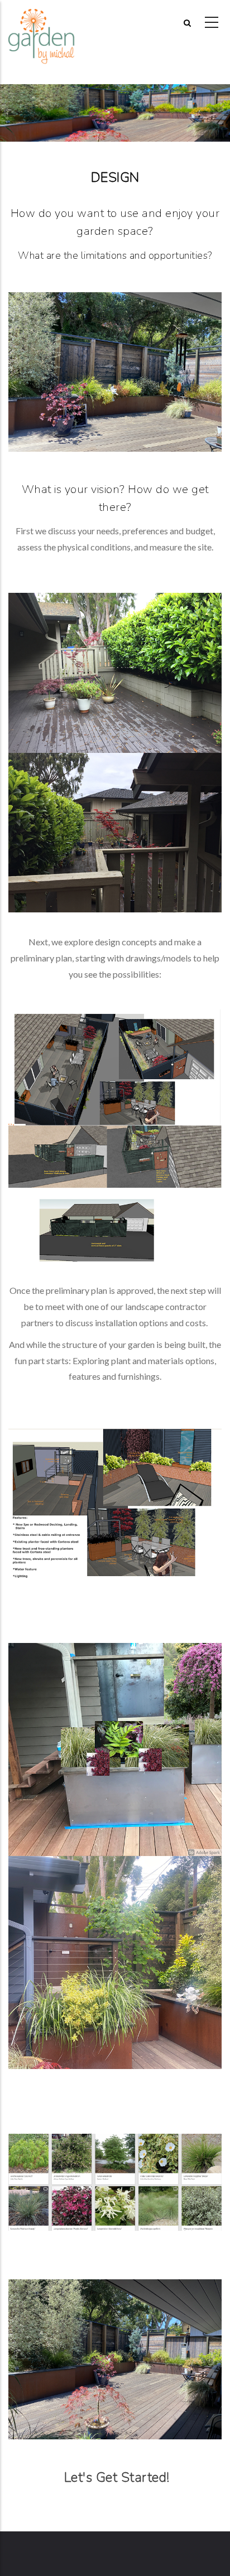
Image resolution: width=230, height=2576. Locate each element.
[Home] (42, 23)
